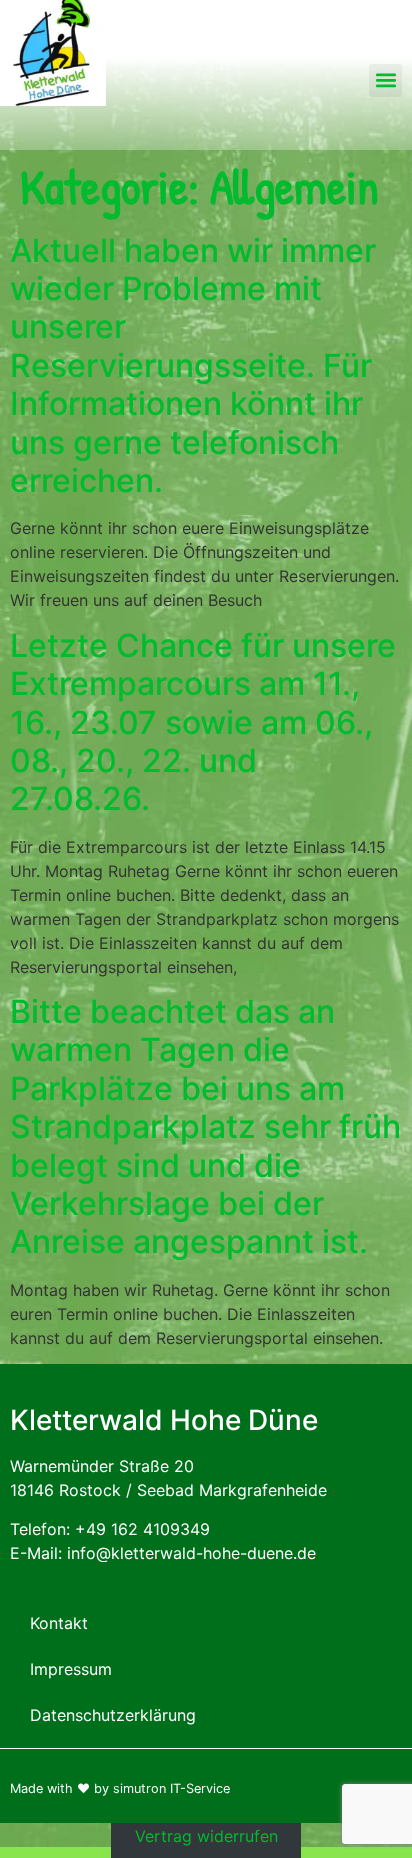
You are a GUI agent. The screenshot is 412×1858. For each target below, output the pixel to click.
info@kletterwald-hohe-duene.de (191, 1553)
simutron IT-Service (171, 1788)
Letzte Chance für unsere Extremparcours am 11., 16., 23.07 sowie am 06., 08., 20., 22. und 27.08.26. (203, 722)
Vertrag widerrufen (206, 1835)
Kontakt (59, 1623)
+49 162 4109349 (142, 1529)
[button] (385, 80)
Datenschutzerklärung (113, 1715)
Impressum (71, 1669)
